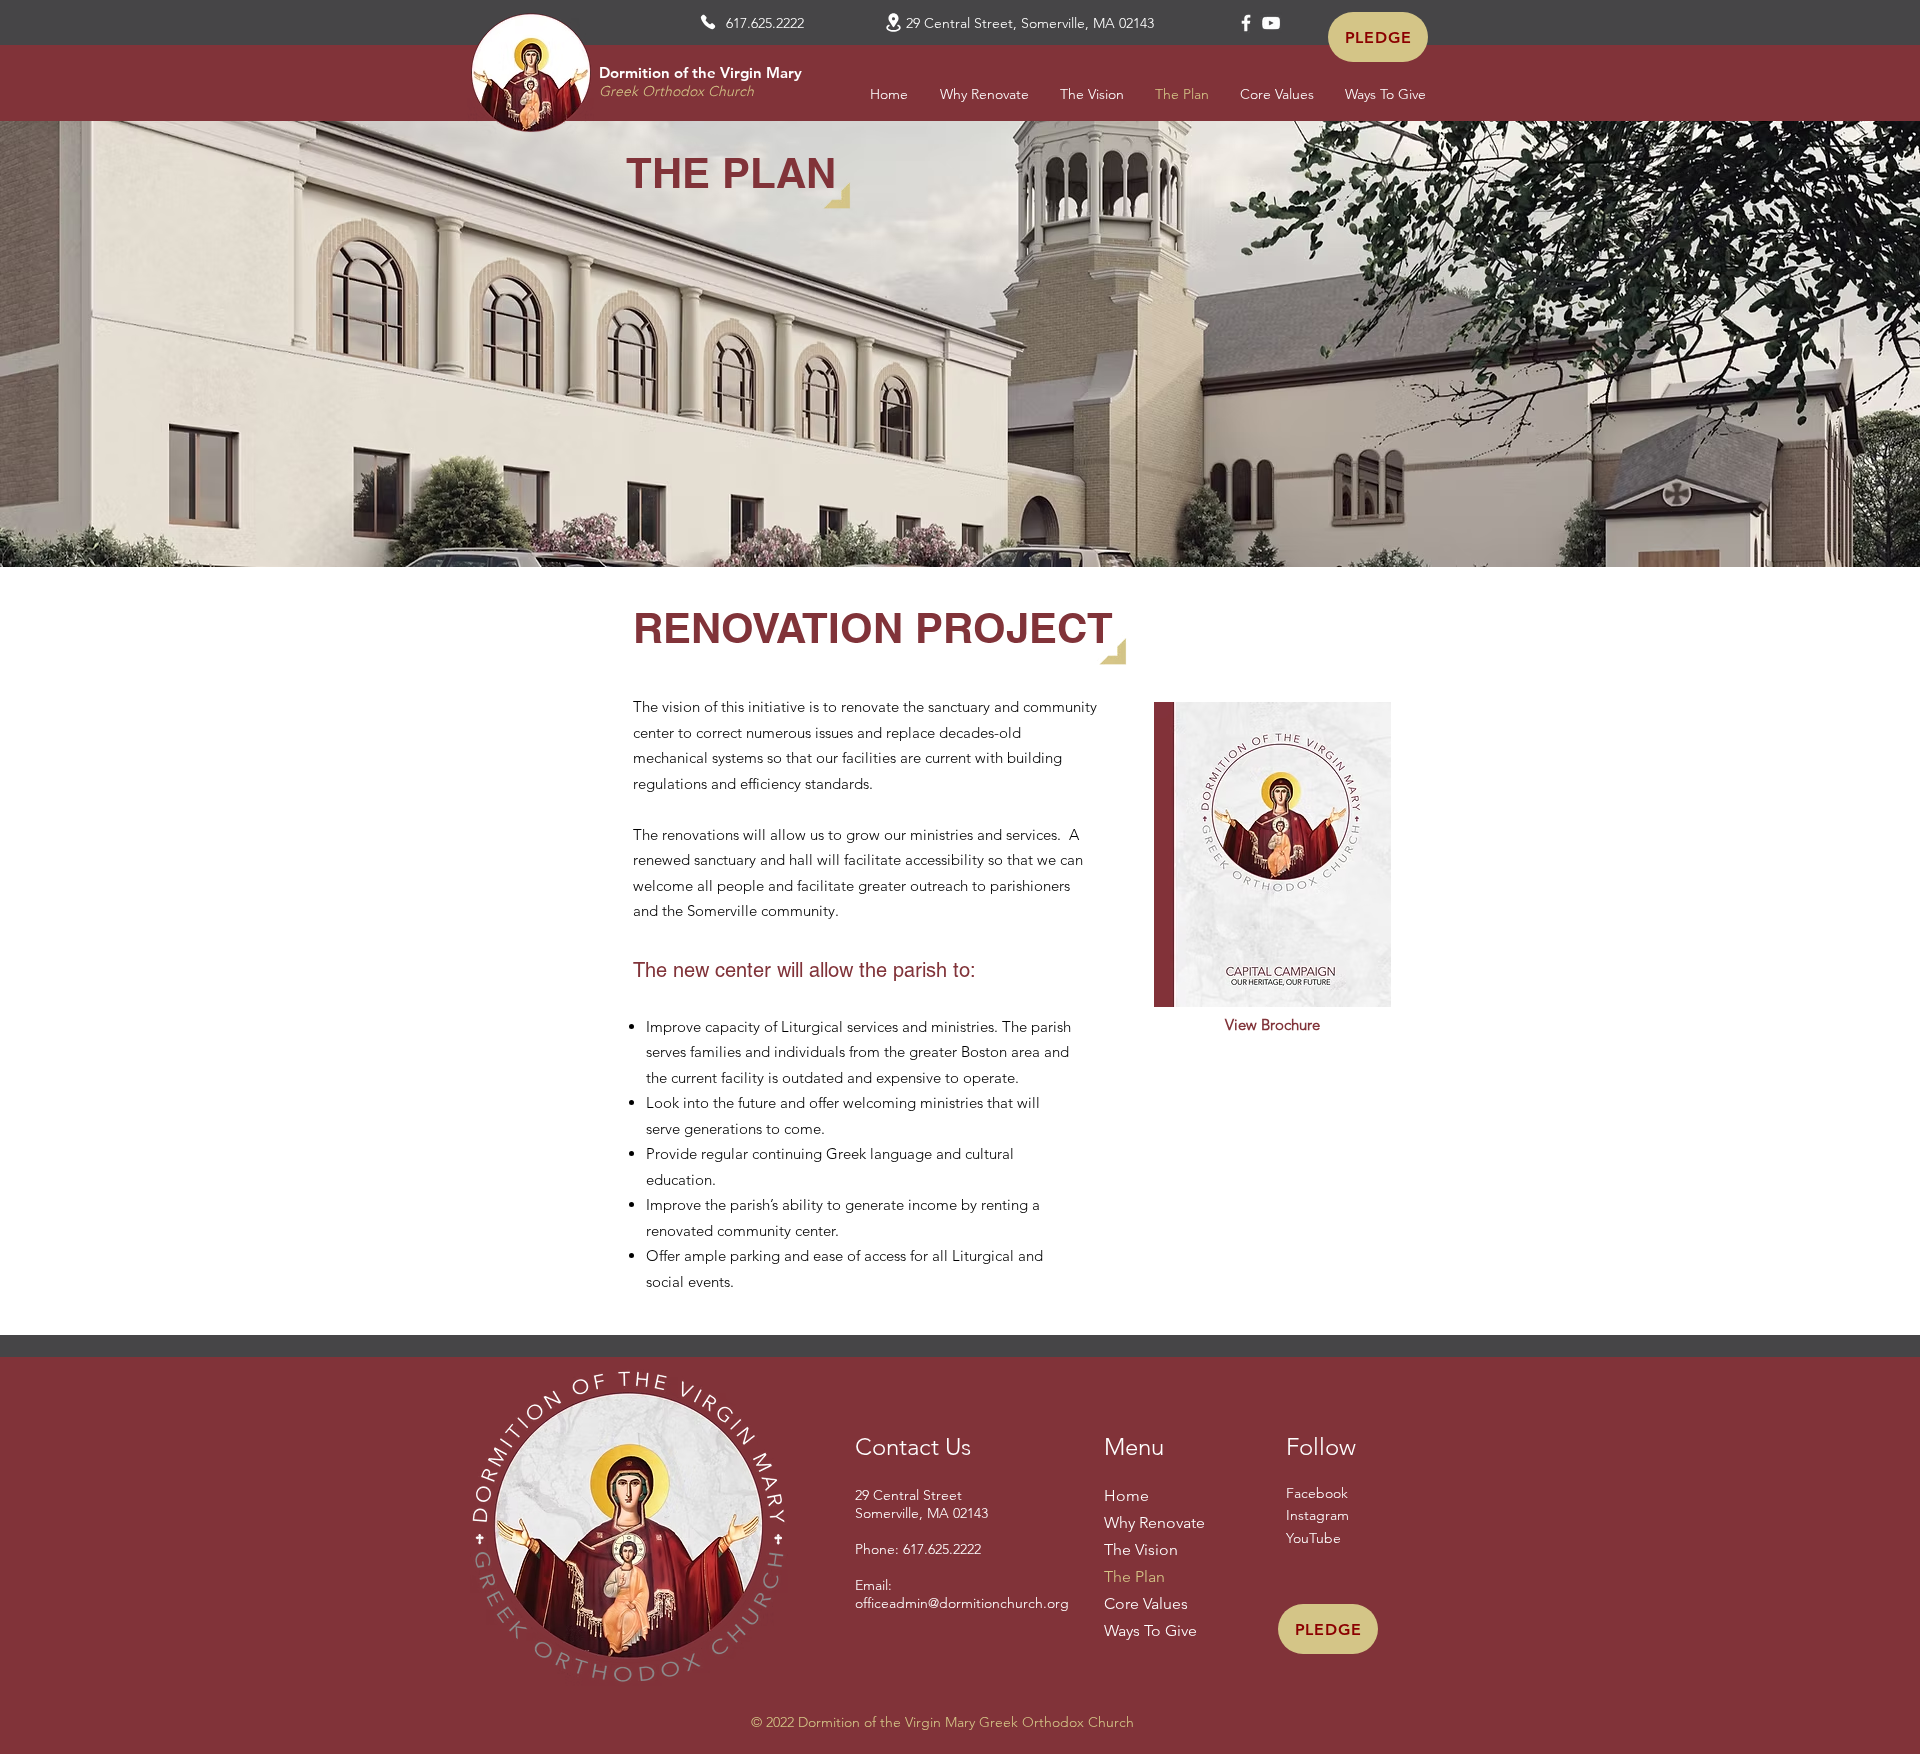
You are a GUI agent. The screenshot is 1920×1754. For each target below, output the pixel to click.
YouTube (1313, 1538)
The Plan (1134, 1576)
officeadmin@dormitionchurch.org (962, 1603)
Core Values (1146, 1603)
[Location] (893, 22)
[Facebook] (1246, 23)
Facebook (1317, 1493)
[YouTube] (1271, 23)
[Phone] (708, 22)
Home (1126, 1495)
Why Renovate (1154, 1522)
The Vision (1141, 1549)
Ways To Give (1150, 1630)
